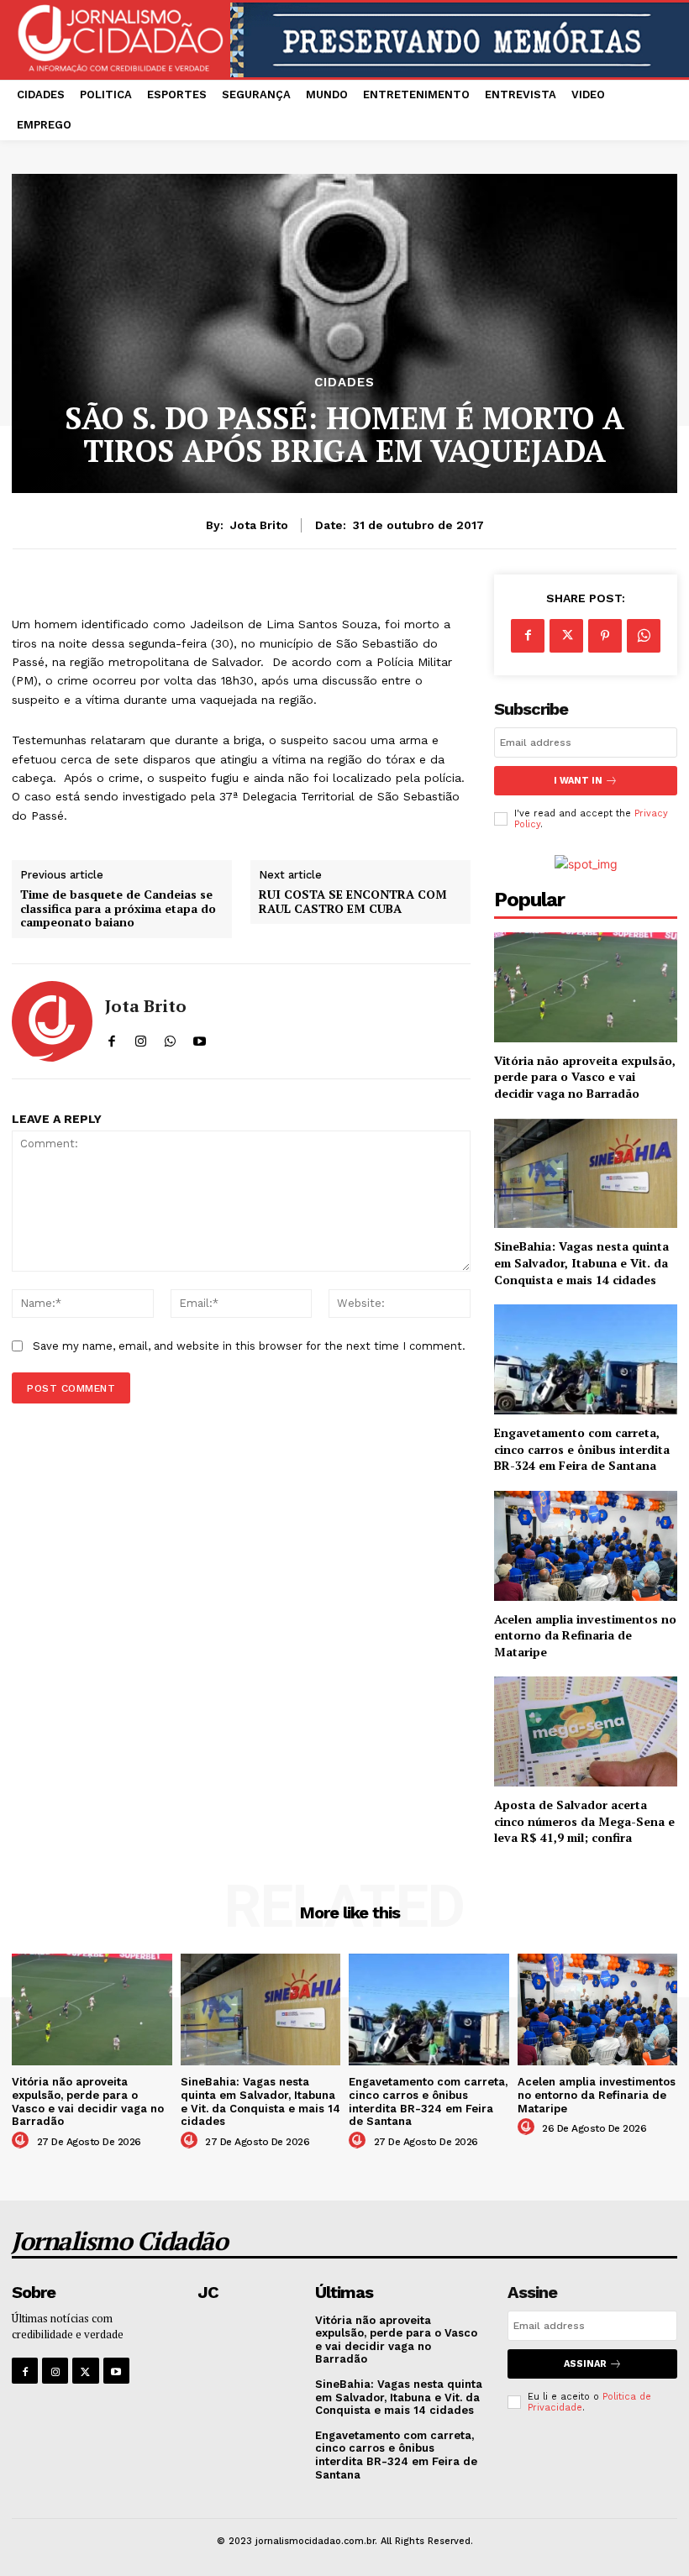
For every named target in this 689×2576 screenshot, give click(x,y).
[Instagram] (55, 2371)
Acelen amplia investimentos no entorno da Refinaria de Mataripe (585, 1635)
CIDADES (344, 383)
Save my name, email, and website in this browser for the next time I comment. (249, 1346)
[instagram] (141, 1038)
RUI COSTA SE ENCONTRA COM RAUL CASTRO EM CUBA (353, 902)
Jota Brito (259, 525)
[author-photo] (23, 2141)
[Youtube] (116, 2371)
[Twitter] (566, 636)
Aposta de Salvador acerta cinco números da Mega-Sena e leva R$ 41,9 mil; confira (584, 1821)
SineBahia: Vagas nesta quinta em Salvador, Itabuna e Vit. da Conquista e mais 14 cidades (581, 1262)
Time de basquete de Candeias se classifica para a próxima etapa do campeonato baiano (118, 909)
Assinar (585, 2364)
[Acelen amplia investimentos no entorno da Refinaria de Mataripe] (586, 1546)
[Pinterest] (605, 636)
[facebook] (111, 1038)
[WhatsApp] (644, 636)
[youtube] (200, 1038)
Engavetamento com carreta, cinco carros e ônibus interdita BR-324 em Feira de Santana (582, 1449)
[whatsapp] (170, 1038)
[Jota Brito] (52, 1021)
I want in (578, 781)
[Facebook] (528, 636)
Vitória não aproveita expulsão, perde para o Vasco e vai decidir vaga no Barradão (585, 1077)
